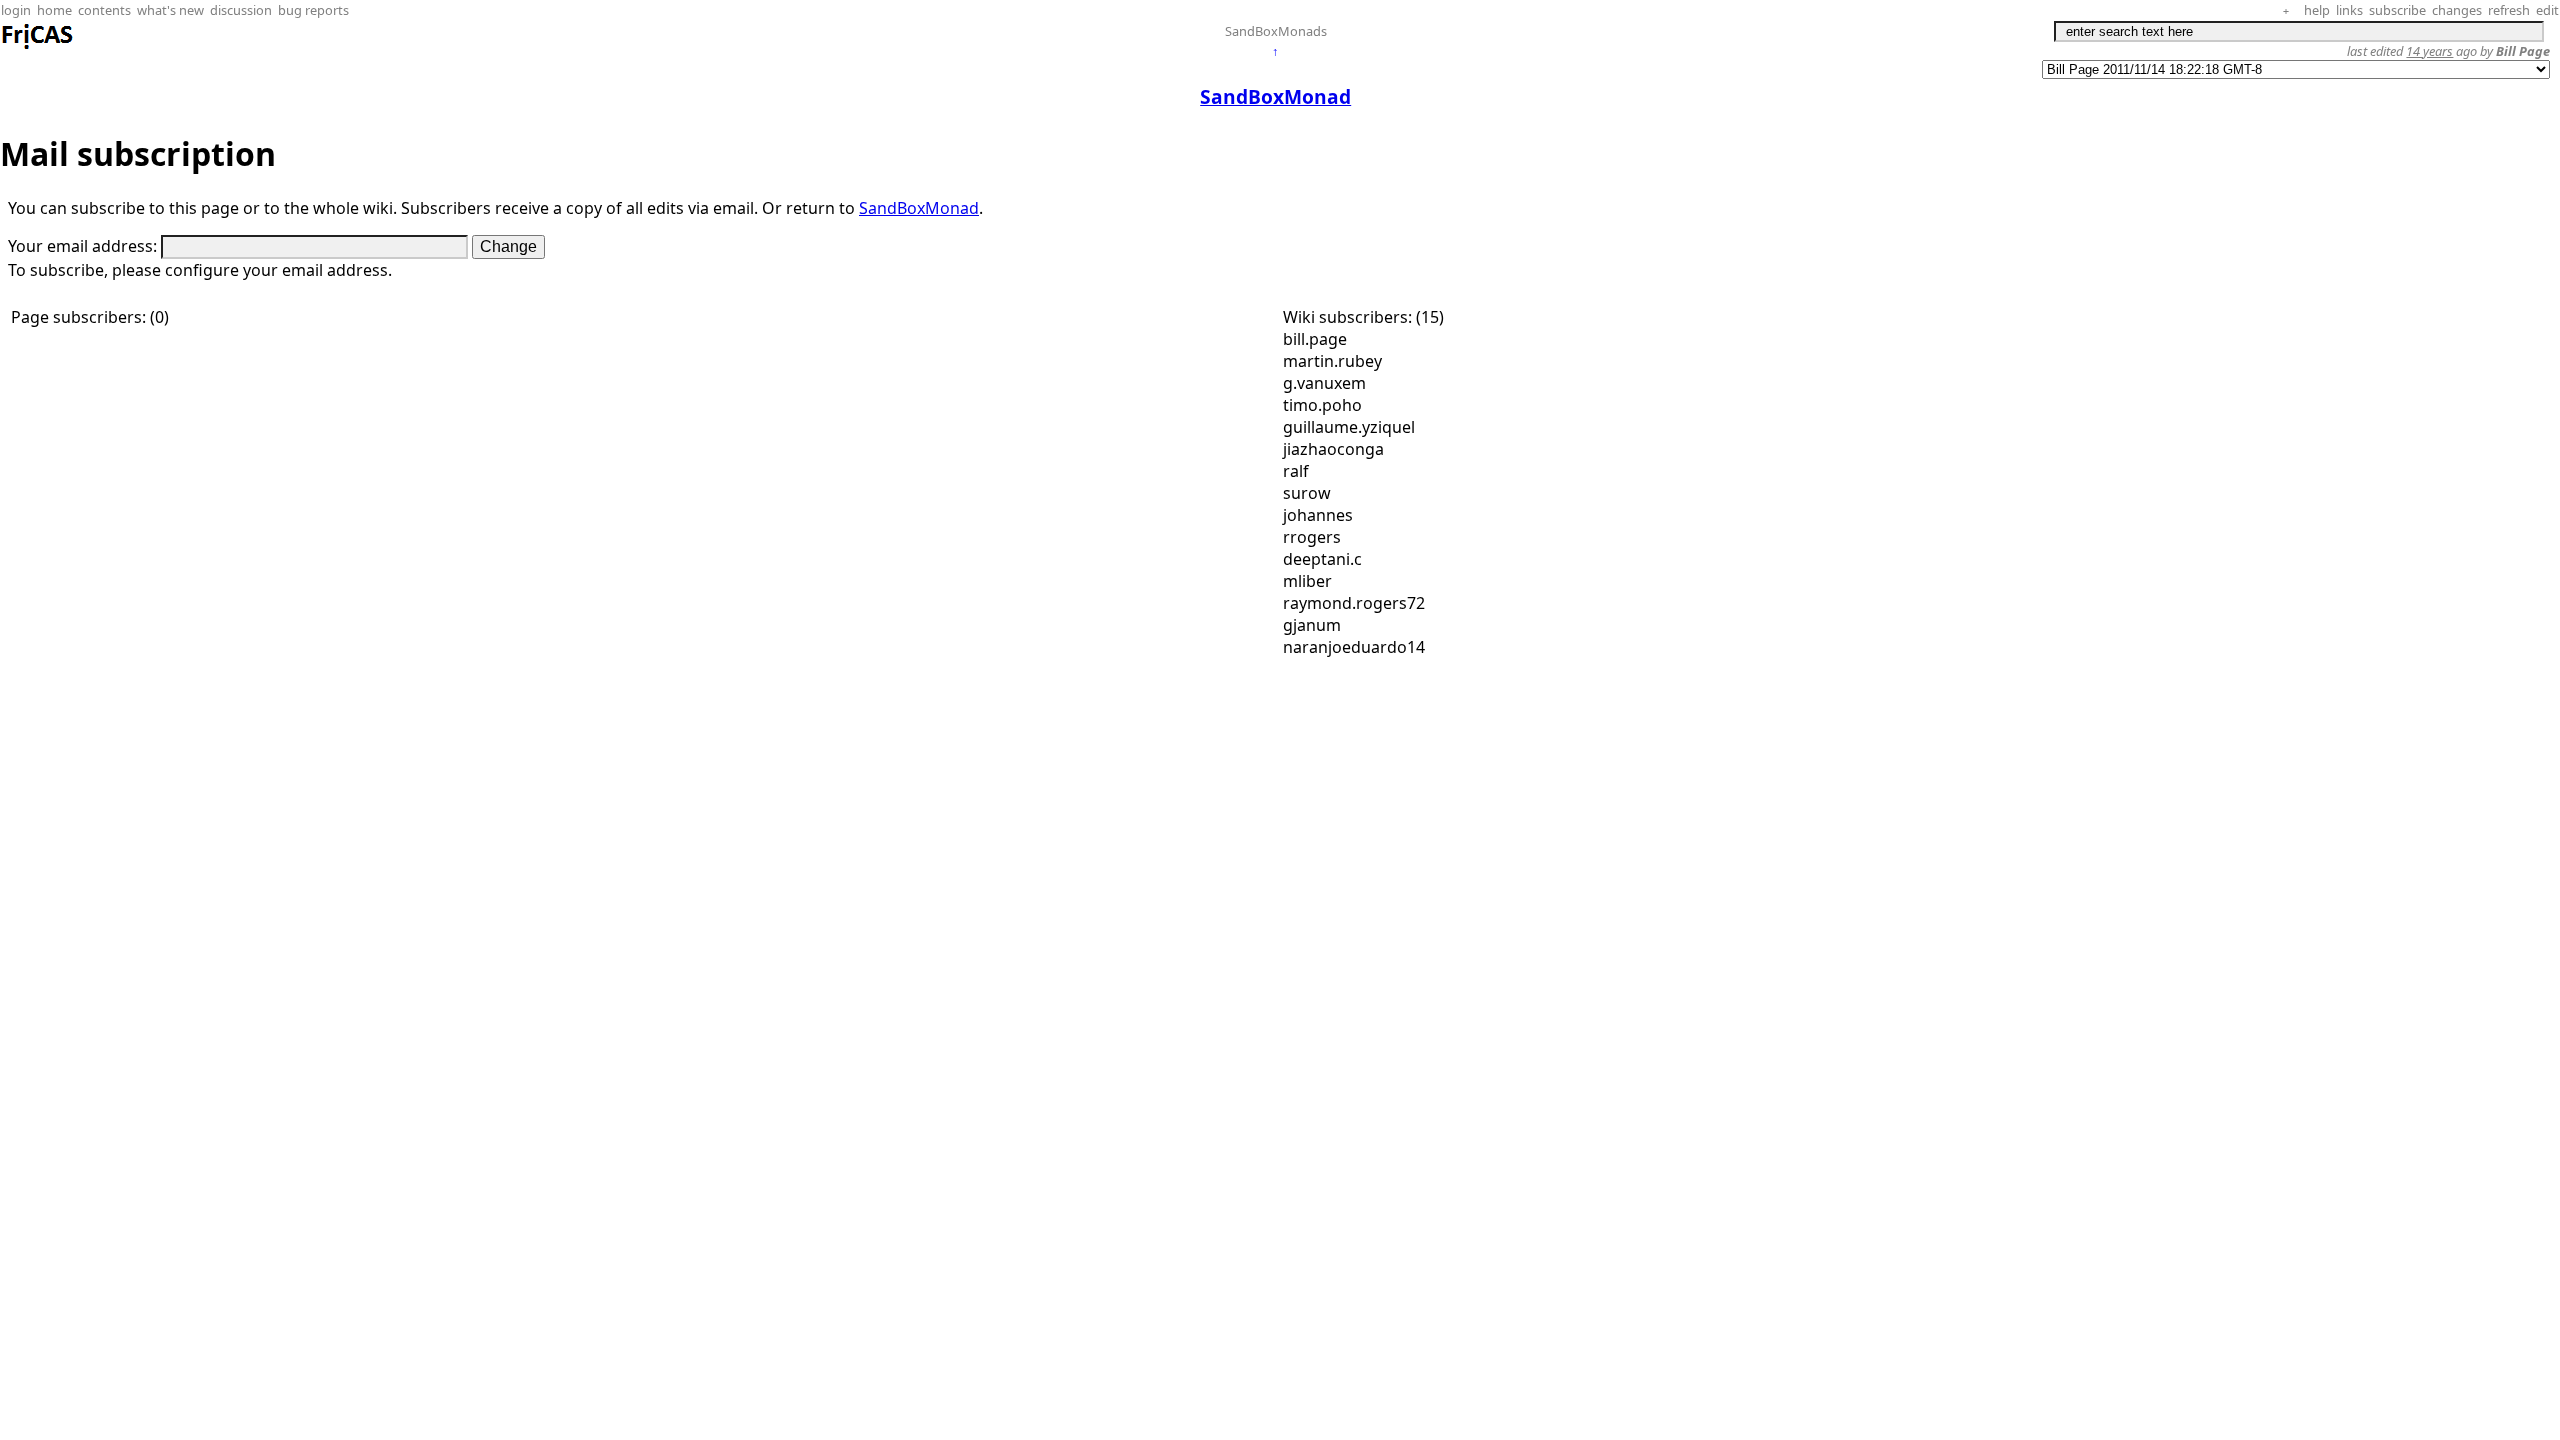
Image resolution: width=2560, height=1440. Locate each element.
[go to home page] (38, 46)
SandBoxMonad (919, 208)
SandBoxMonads (1276, 31)
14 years (2429, 51)
